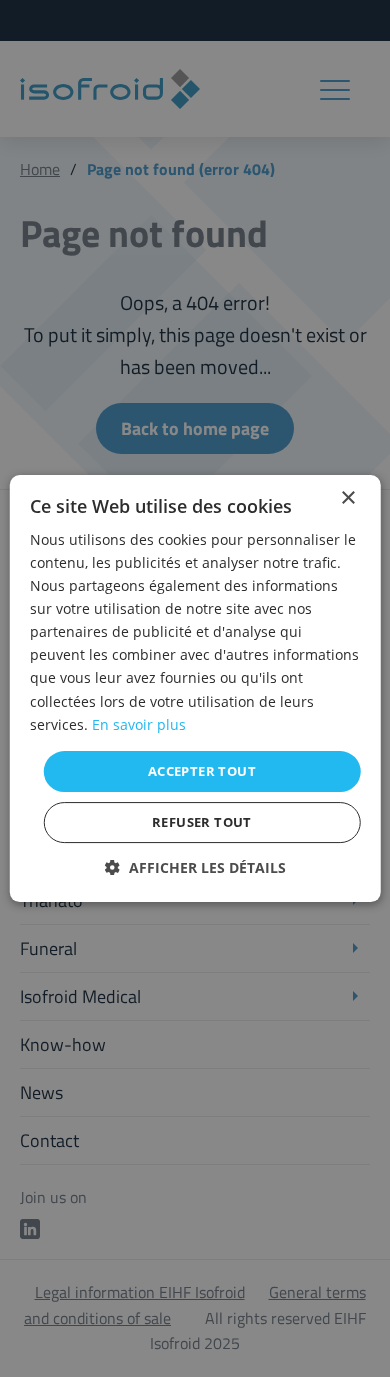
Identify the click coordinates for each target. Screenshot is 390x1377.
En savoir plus (139, 724)
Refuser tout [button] (202, 822)
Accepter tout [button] (202, 771)
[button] (195, 867)
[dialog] (195, 688)
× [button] (347, 498)
